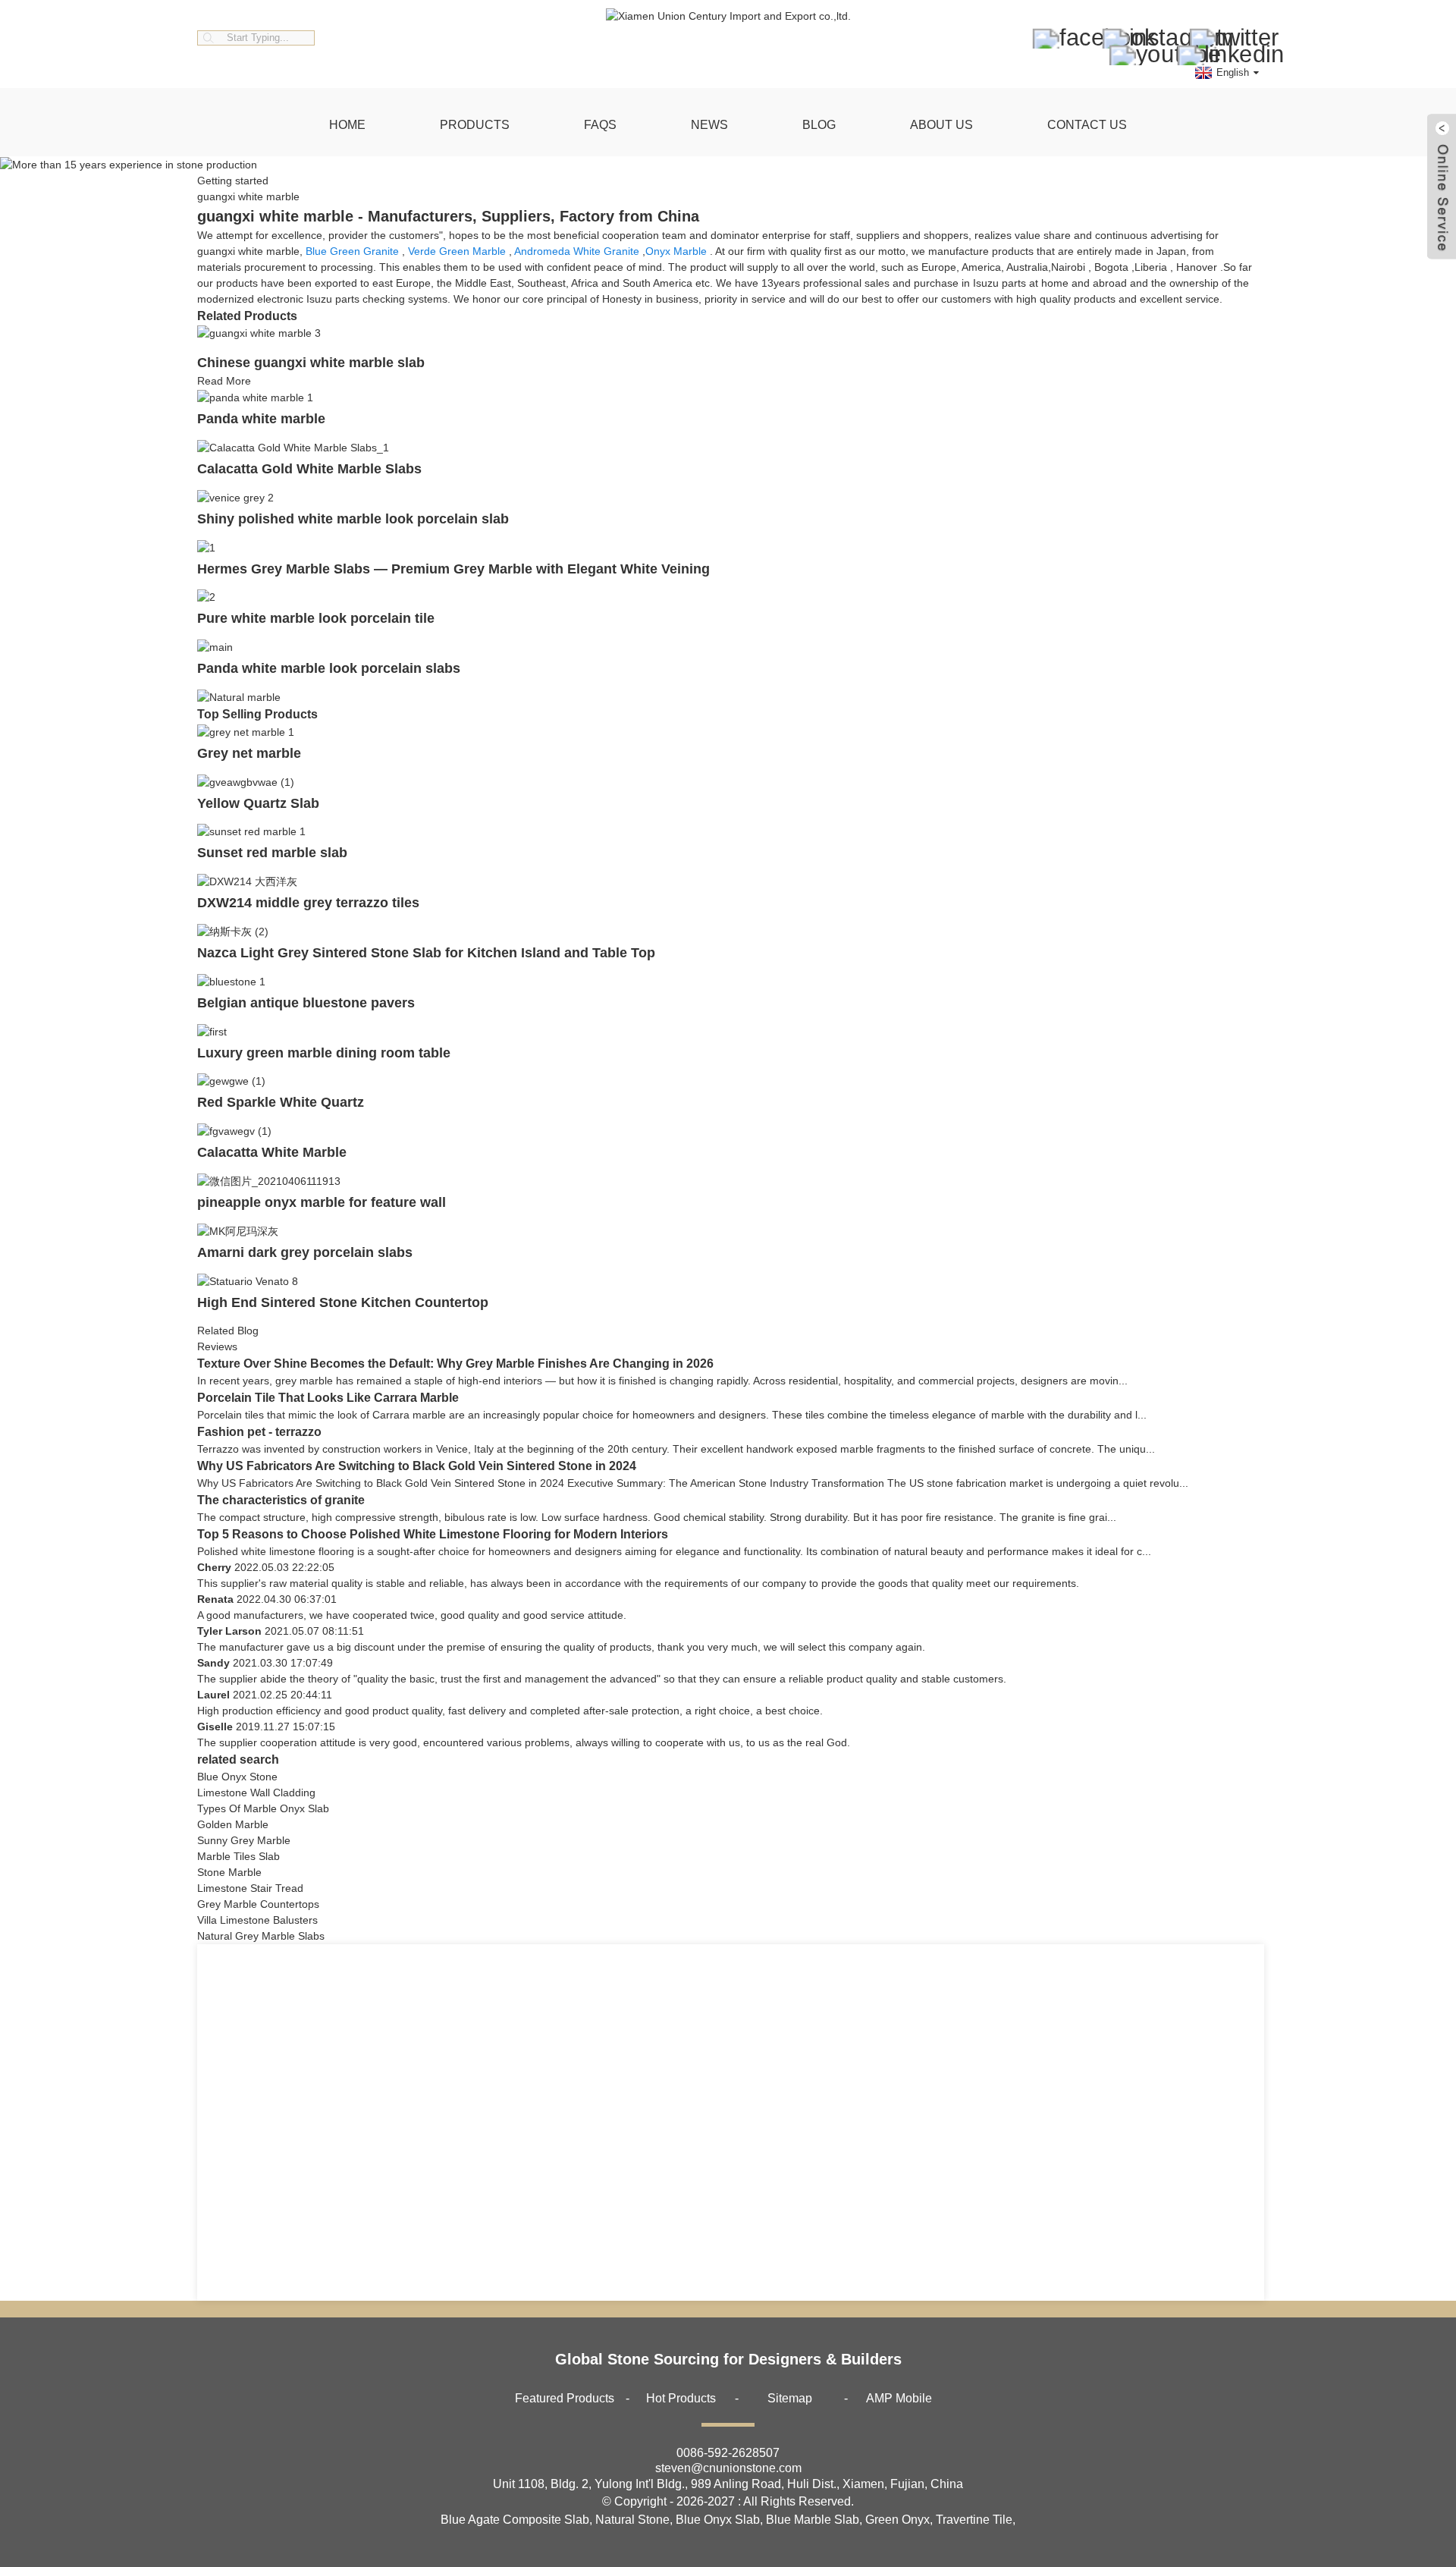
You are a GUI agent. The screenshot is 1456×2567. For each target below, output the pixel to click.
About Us (941, 125)
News (709, 125)
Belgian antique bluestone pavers (306, 1003)
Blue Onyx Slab (718, 2520)
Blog (819, 125)
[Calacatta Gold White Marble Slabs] (293, 447)
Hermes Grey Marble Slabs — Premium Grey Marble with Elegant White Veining (453, 569)
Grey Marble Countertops (258, 1904)
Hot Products (681, 2398)
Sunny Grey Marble (244, 1840)
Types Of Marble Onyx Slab (263, 1808)
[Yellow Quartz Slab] (246, 781)
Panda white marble (261, 419)
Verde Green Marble (457, 251)
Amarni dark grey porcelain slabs (305, 1252)
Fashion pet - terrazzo (259, 1432)
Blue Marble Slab (813, 2520)
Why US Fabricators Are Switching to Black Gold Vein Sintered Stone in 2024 (417, 1466)
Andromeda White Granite (577, 251)
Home (347, 125)
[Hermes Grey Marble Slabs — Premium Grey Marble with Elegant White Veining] (206, 547)
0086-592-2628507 (728, 2453)
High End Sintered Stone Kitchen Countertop (343, 1302)
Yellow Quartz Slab (258, 803)
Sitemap (790, 2398)
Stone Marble (229, 1872)
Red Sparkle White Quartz (281, 1102)
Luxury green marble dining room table (324, 1053)
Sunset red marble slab (272, 853)
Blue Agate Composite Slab (515, 2520)
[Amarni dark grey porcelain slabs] (238, 1230)
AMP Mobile (899, 2398)
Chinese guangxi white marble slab (311, 363)
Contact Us (1087, 125)
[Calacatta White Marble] (234, 1130)
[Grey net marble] (246, 731)
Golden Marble (233, 1824)
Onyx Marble (676, 251)
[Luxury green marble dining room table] (212, 1031)
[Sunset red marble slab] (251, 831)
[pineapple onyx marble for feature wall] (269, 1180)
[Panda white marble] (255, 397)
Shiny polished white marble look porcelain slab (353, 519)
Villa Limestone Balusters (257, 1920)
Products (475, 125)
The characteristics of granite (281, 1500)
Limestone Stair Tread (250, 1888)
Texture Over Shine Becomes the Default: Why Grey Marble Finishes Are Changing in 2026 (455, 1364)
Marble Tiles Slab (238, 1856)
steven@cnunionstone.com (728, 2468)
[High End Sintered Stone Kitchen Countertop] (248, 1280)
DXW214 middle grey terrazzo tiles (308, 903)
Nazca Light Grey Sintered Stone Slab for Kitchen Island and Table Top (426, 953)
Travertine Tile (974, 2520)
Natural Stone (632, 2520)
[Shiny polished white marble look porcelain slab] (235, 497)
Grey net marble (249, 753)
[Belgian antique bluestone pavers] (231, 981)
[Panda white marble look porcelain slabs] (215, 646)
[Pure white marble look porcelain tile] (206, 597)
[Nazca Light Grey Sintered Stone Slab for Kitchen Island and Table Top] (233, 931)
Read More (224, 381)
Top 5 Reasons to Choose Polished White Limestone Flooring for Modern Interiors (433, 1534)
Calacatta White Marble (272, 1152)
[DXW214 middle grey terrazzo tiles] (247, 881)
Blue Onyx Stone (237, 1777)
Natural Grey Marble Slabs (261, 1936)
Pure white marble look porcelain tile (316, 618)
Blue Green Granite (352, 251)
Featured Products (565, 2398)
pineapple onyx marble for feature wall (322, 1202)
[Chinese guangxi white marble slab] (259, 333)
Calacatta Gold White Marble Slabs (309, 469)
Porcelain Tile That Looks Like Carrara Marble (328, 1398)
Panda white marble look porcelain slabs (329, 668)
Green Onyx (897, 2520)
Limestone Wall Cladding (256, 1793)
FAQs (600, 125)
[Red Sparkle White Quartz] (231, 1081)
